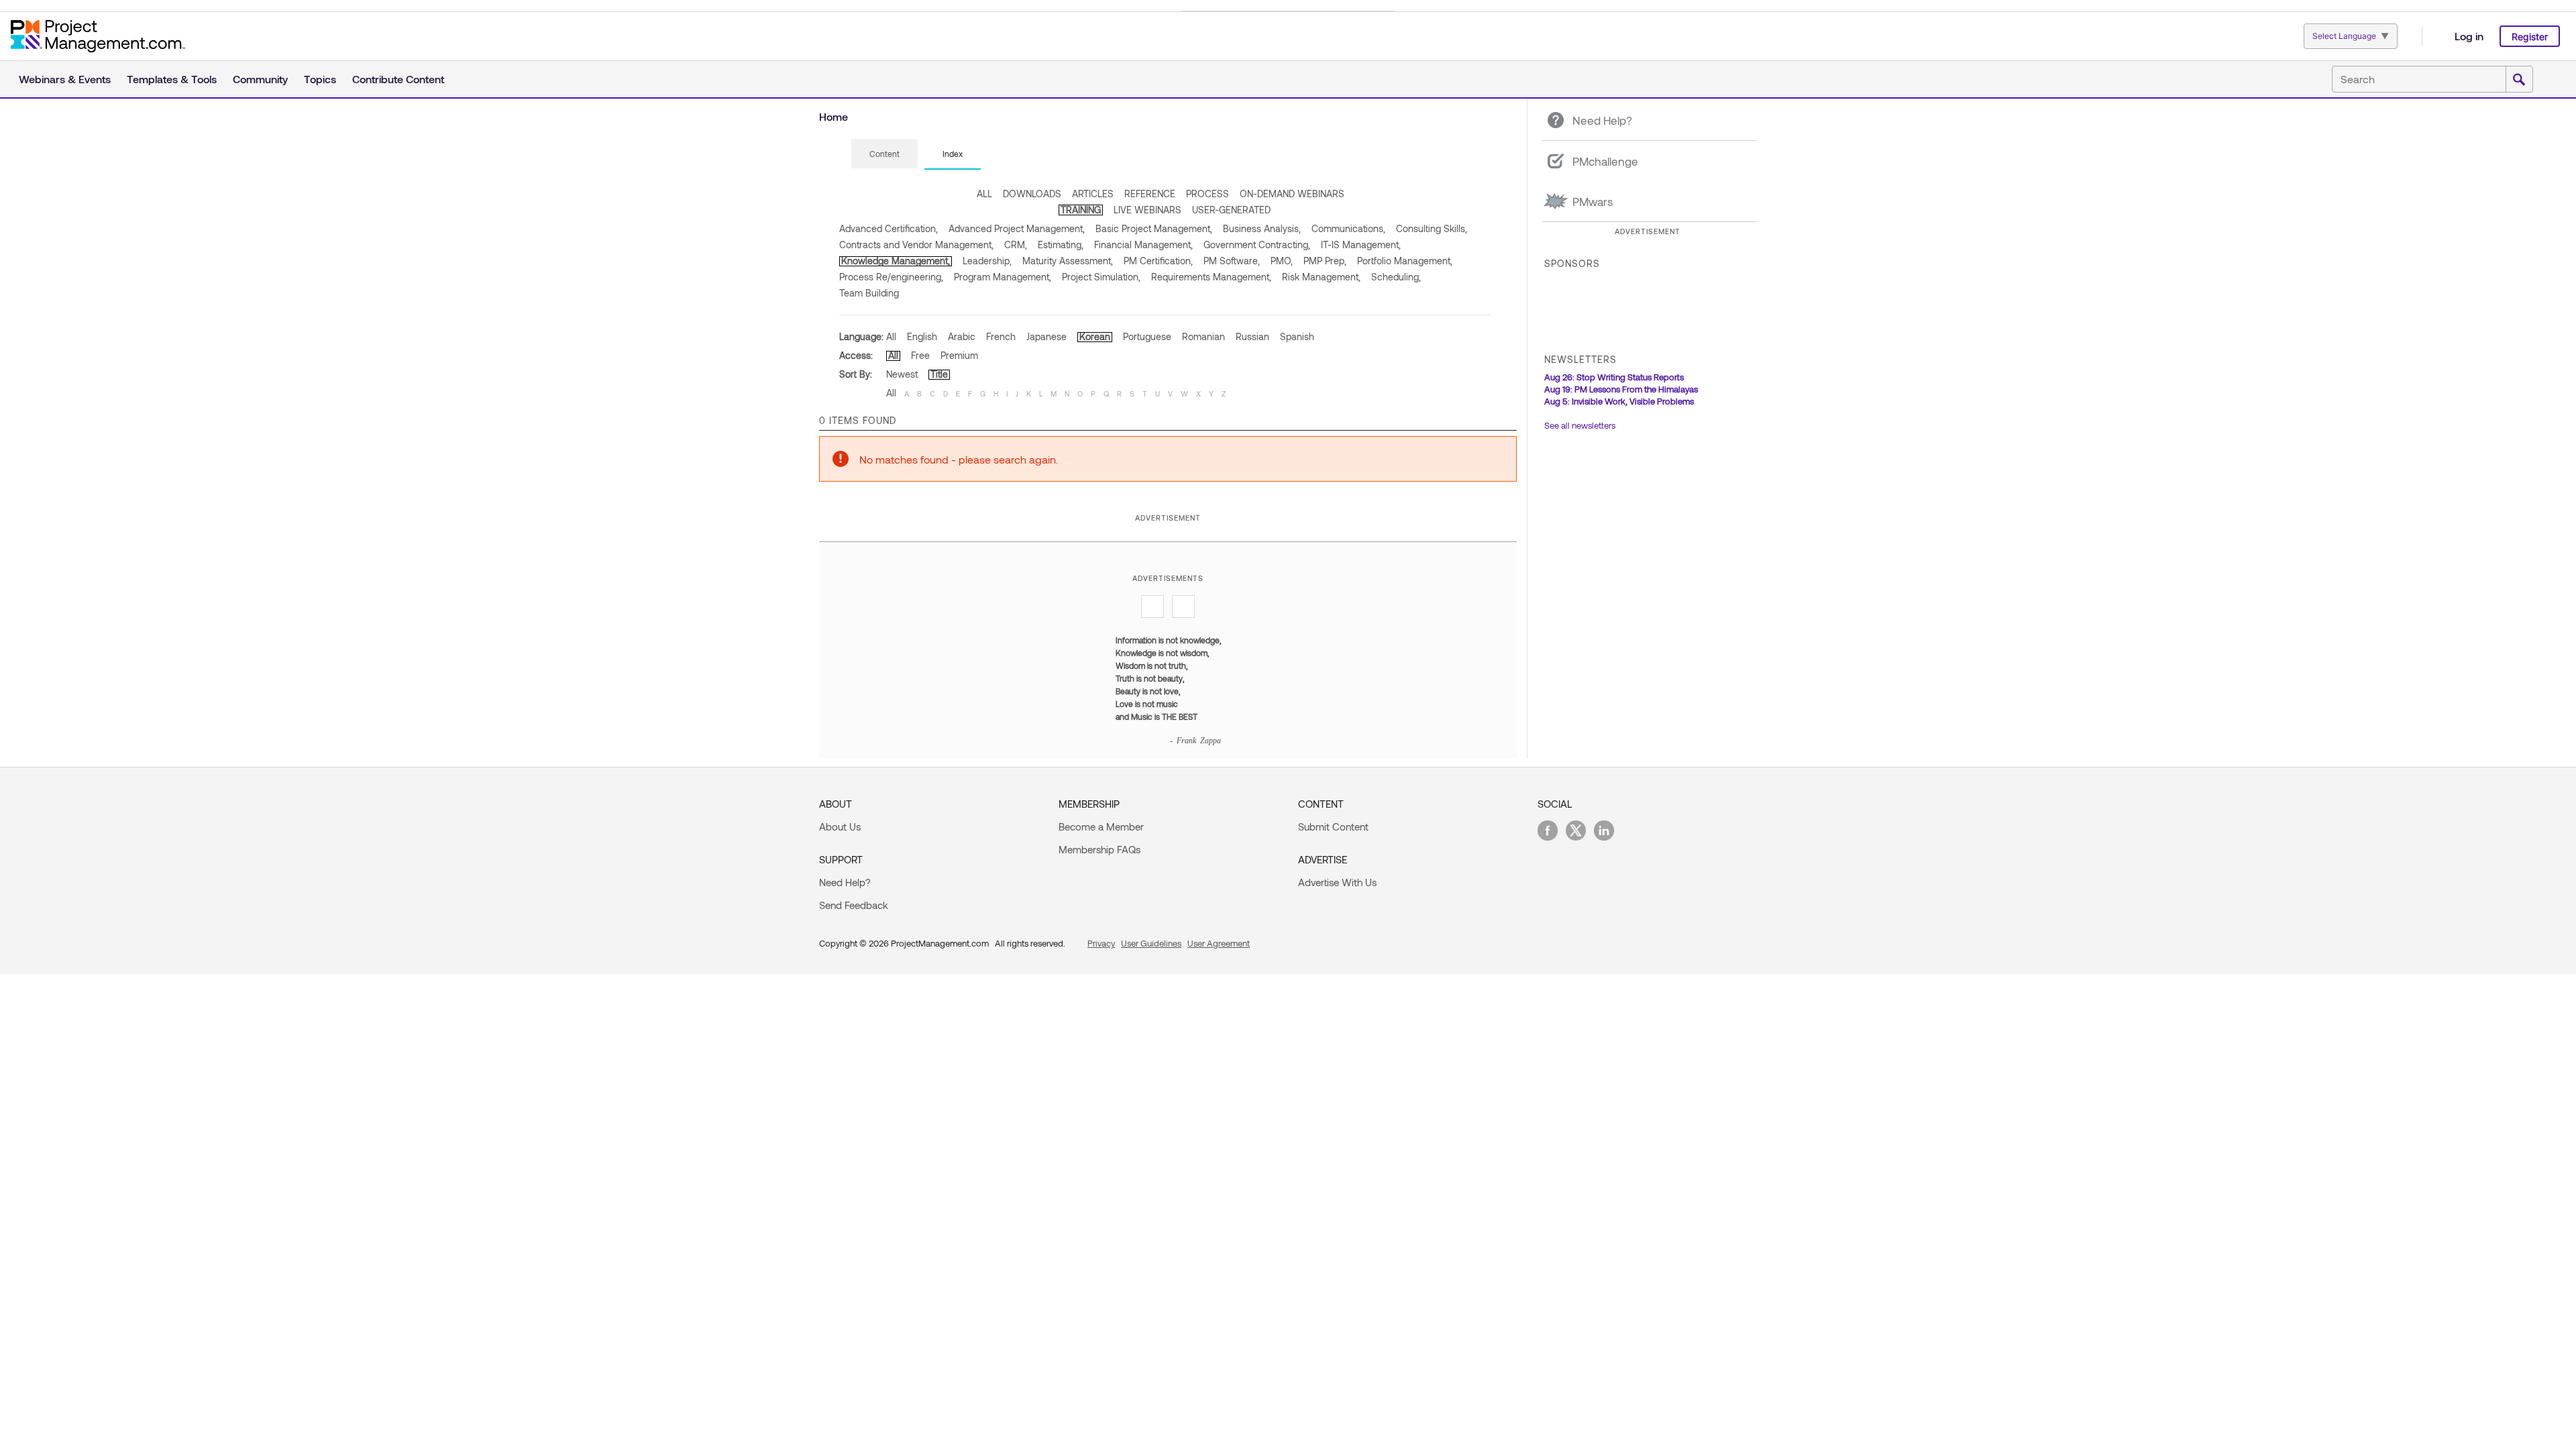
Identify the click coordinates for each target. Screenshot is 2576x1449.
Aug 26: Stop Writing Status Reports (1614, 377)
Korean (1095, 336)
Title (939, 374)
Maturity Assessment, (1068, 261)
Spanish (1297, 336)
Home (834, 116)
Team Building (869, 293)
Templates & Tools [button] (172, 79)
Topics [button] (320, 79)
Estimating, (1061, 245)
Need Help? (845, 882)
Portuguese (1147, 336)
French (1001, 336)
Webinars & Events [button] (65, 79)
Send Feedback (854, 905)
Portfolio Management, (1405, 261)
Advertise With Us (1337, 882)
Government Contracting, (1257, 245)
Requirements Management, (1211, 277)
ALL (984, 194)
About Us (840, 826)
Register (2530, 37)
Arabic (962, 336)
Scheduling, (1396, 277)
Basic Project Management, (1154, 228)
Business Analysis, (1262, 228)
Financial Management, (1143, 245)
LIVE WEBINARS (1147, 210)
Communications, (1348, 228)
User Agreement (1219, 943)
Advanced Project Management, (1017, 228)
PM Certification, (1158, 261)
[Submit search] (2519, 80)
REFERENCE (1150, 194)
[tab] (884, 154)
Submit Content (1333, 826)
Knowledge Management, (896, 261)
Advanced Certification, (889, 228)
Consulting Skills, (1432, 228)
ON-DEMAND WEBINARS (1292, 194)
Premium (959, 355)
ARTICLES (1093, 194)
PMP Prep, (1325, 261)
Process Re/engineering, (891, 277)
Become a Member (1101, 826)
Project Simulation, (1101, 277)
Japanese (1046, 336)
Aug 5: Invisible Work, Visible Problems (1619, 401)
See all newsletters (1580, 425)
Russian (1252, 336)
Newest (902, 374)
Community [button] (260, 79)
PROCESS (1207, 194)
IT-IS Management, (1361, 245)
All (891, 336)
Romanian (1203, 336)
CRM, (1016, 245)
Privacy (1101, 943)
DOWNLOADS (1032, 194)
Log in (2469, 36)
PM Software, (1232, 261)
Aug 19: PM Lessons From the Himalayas (1621, 389)
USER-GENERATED (1231, 210)
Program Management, (1003, 277)
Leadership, (987, 261)
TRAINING (1081, 210)
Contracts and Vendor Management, (916, 245)
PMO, (1282, 261)
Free (920, 355)
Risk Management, (1321, 277)
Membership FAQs (1099, 849)
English (922, 336)
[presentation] (884, 154)
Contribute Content (398, 79)
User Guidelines (1151, 943)
